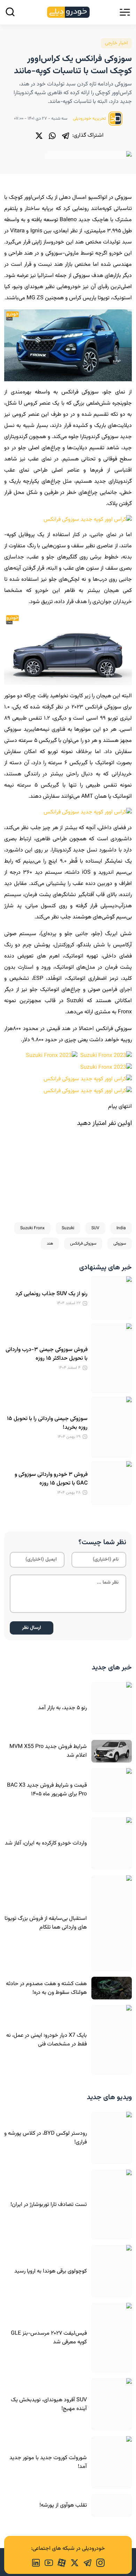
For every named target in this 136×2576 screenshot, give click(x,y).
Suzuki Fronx (32, 1228)
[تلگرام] (66, 136)
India (121, 1228)
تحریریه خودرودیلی (90, 119)
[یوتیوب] (47, 2562)
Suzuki (68, 1228)
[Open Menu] (125, 12)
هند (50, 1244)
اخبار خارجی (116, 43)
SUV (95, 1228)
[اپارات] (59, 2562)
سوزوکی (120, 1244)
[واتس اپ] (52, 136)
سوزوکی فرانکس (83, 1244)
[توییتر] (39, 136)
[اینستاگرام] (98, 2562)
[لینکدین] (36, 2562)
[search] (10, 12)
